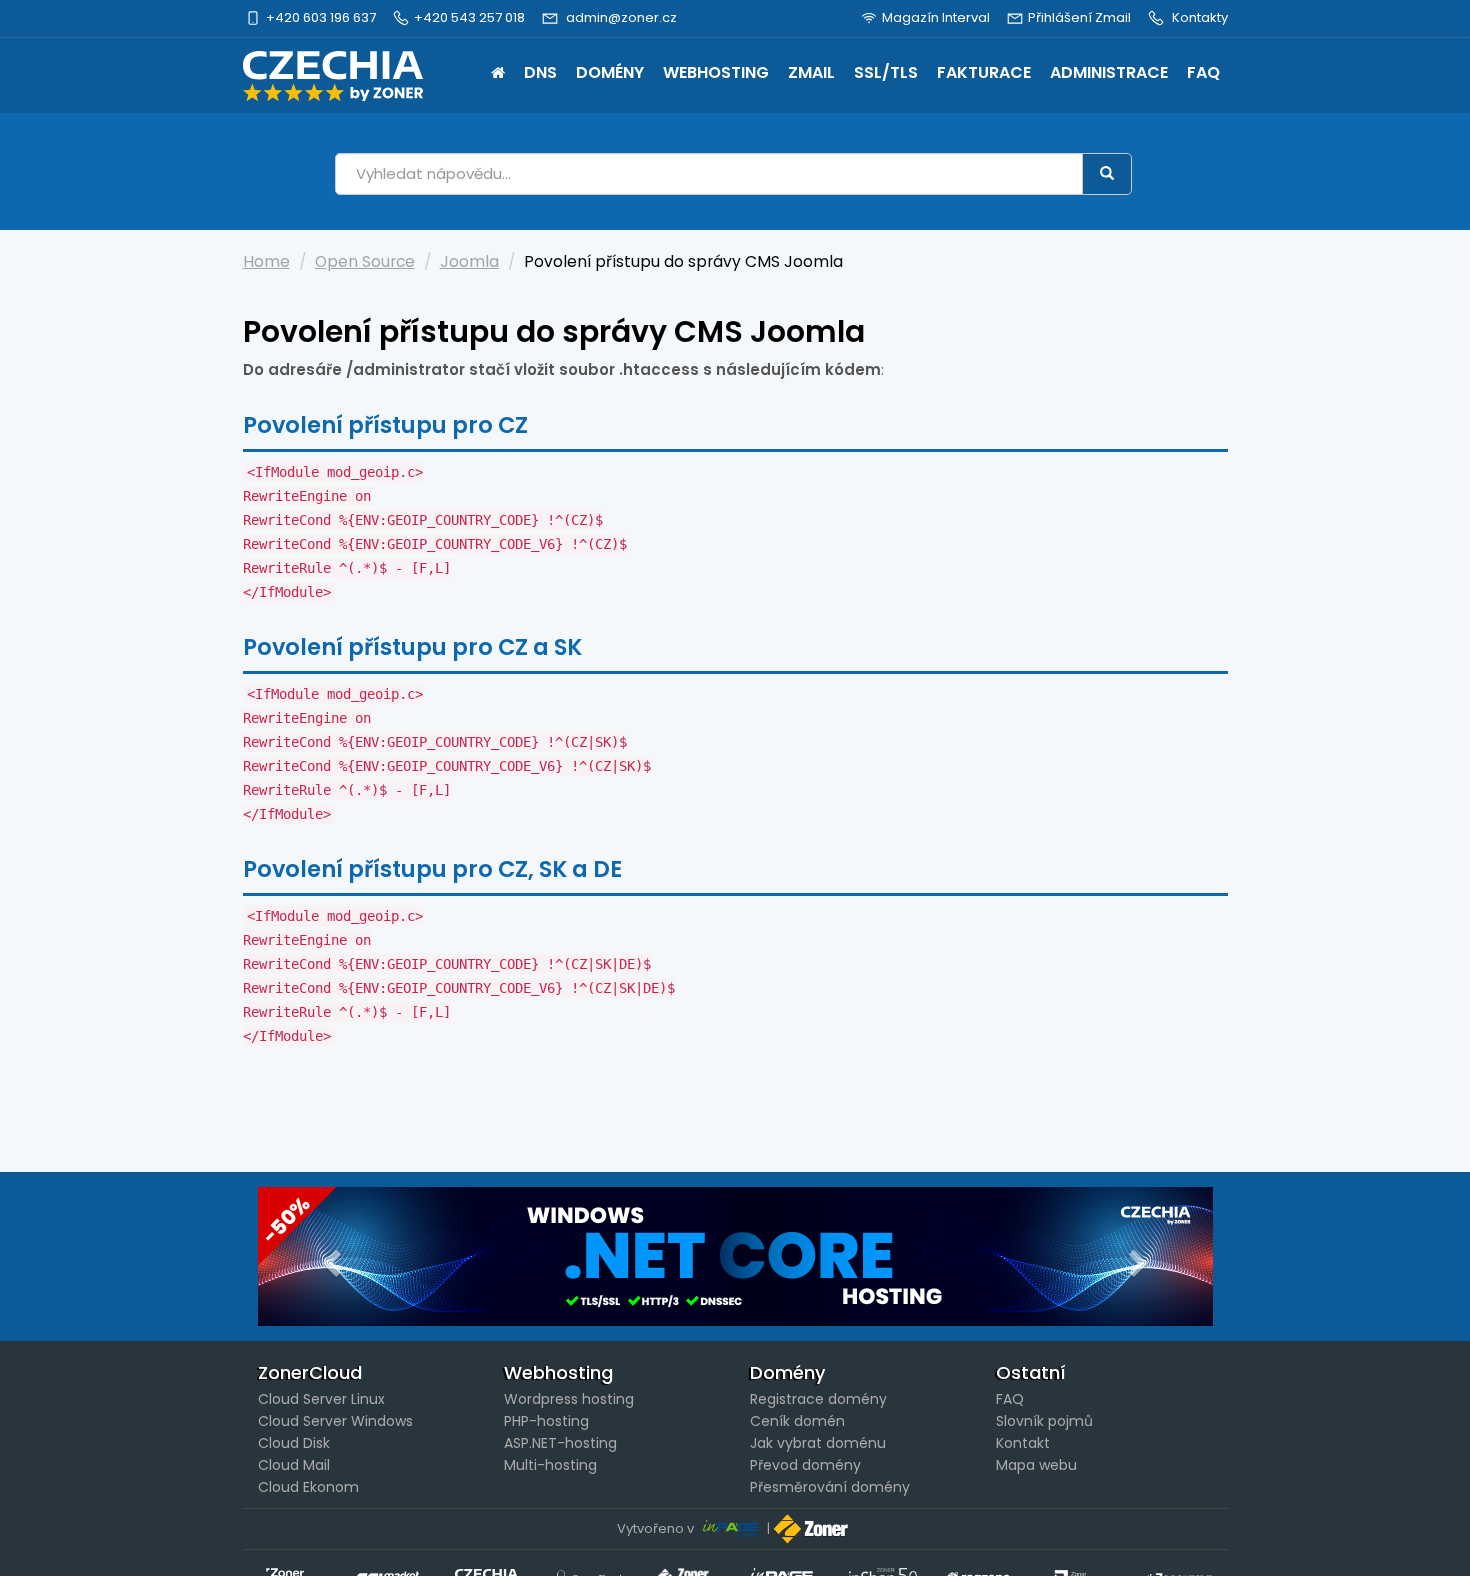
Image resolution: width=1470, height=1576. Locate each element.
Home (498, 75)
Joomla (469, 261)
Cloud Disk (294, 1443)
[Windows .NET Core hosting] (735, 1256)
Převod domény (805, 1465)
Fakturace (984, 72)
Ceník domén (797, 1421)
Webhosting (716, 72)
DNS (540, 72)
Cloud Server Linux (321, 1399)
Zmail (811, 72)
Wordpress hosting (569, 1399)
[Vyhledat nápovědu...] (1107, 174)
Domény (610, 72)
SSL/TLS (886, 72)
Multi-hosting (550, 1465)
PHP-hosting (546, 1421)
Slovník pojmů (1044, 1421)
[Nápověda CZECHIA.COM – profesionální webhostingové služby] (333, 76)
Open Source (365, 261)
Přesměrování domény (830, 1487)
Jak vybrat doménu (818, 1443)
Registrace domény (818, 1399)
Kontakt (1023, 1443)
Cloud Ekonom (308, 1487)
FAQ (1203, 72)
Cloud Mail (294, 1465)
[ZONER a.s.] (813, 1528)
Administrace (1109, 72)
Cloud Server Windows (335, 1421)
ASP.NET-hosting (560, 1443)
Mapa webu (1036, 1465)
